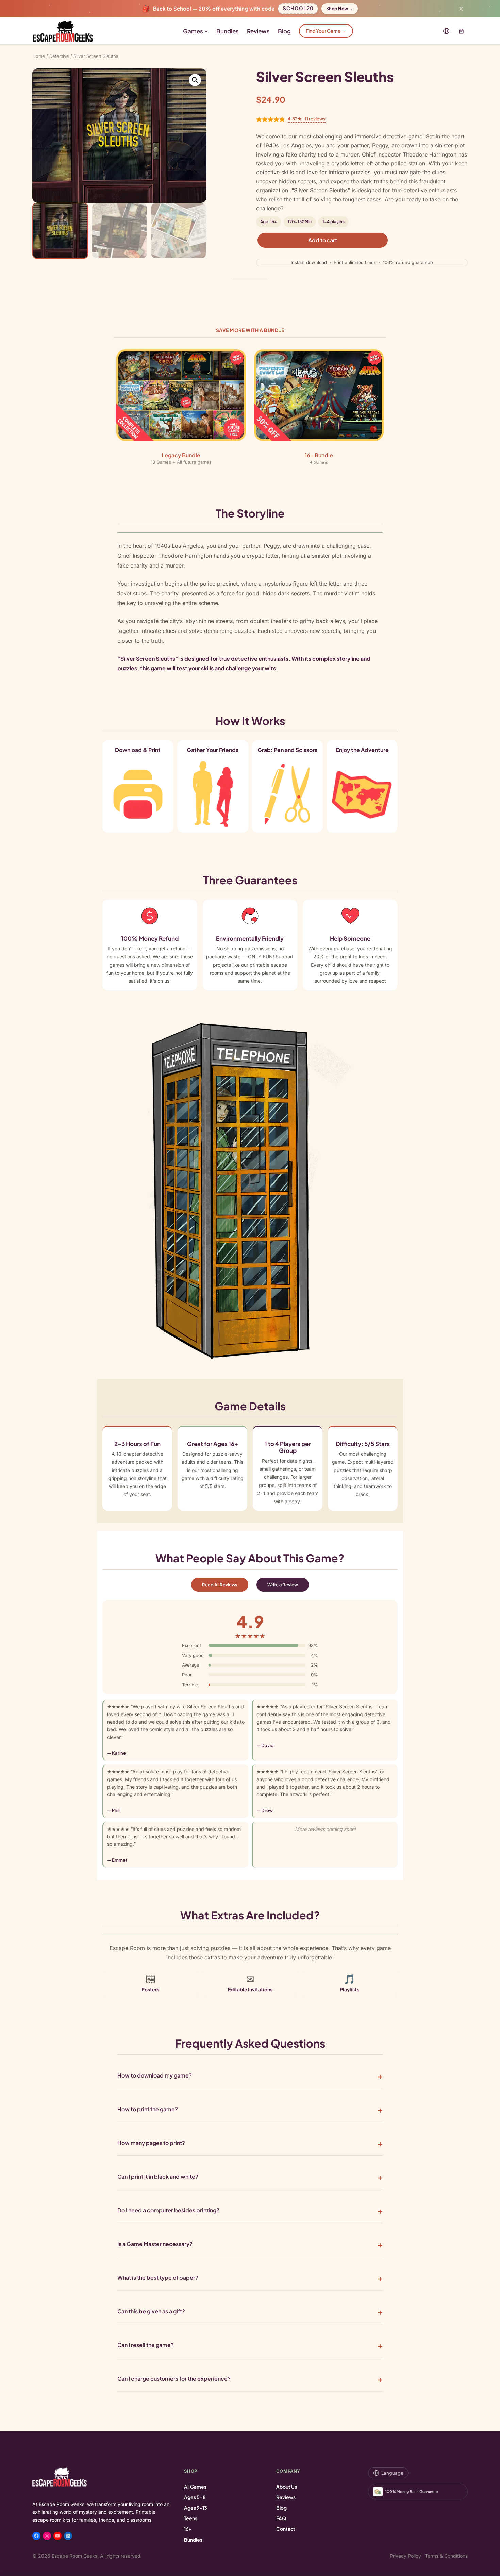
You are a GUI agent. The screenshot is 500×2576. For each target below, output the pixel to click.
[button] (195, 80)
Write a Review (282, 1585)
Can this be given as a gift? (151, 2311)
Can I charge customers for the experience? (174, 2378)
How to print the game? (148, 2109)
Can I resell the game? (146, 2345)
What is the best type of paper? (158, 2277)
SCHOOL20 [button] (298, 7)
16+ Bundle (319, 455)
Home (39, 56)
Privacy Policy (405, 2556)
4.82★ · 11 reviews (307, 119)
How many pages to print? (151, 2143)
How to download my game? (155, 2075)
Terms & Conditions (446, 2556)
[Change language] (446, 31)
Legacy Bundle (181, 455)
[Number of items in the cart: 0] (462, 31)
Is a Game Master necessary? (155, 2244)
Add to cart (322, 240)
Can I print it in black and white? (158, 2176)
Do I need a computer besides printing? (168, 2210)
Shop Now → (340, 9)
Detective (59, 56)
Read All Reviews (220, 1585)
